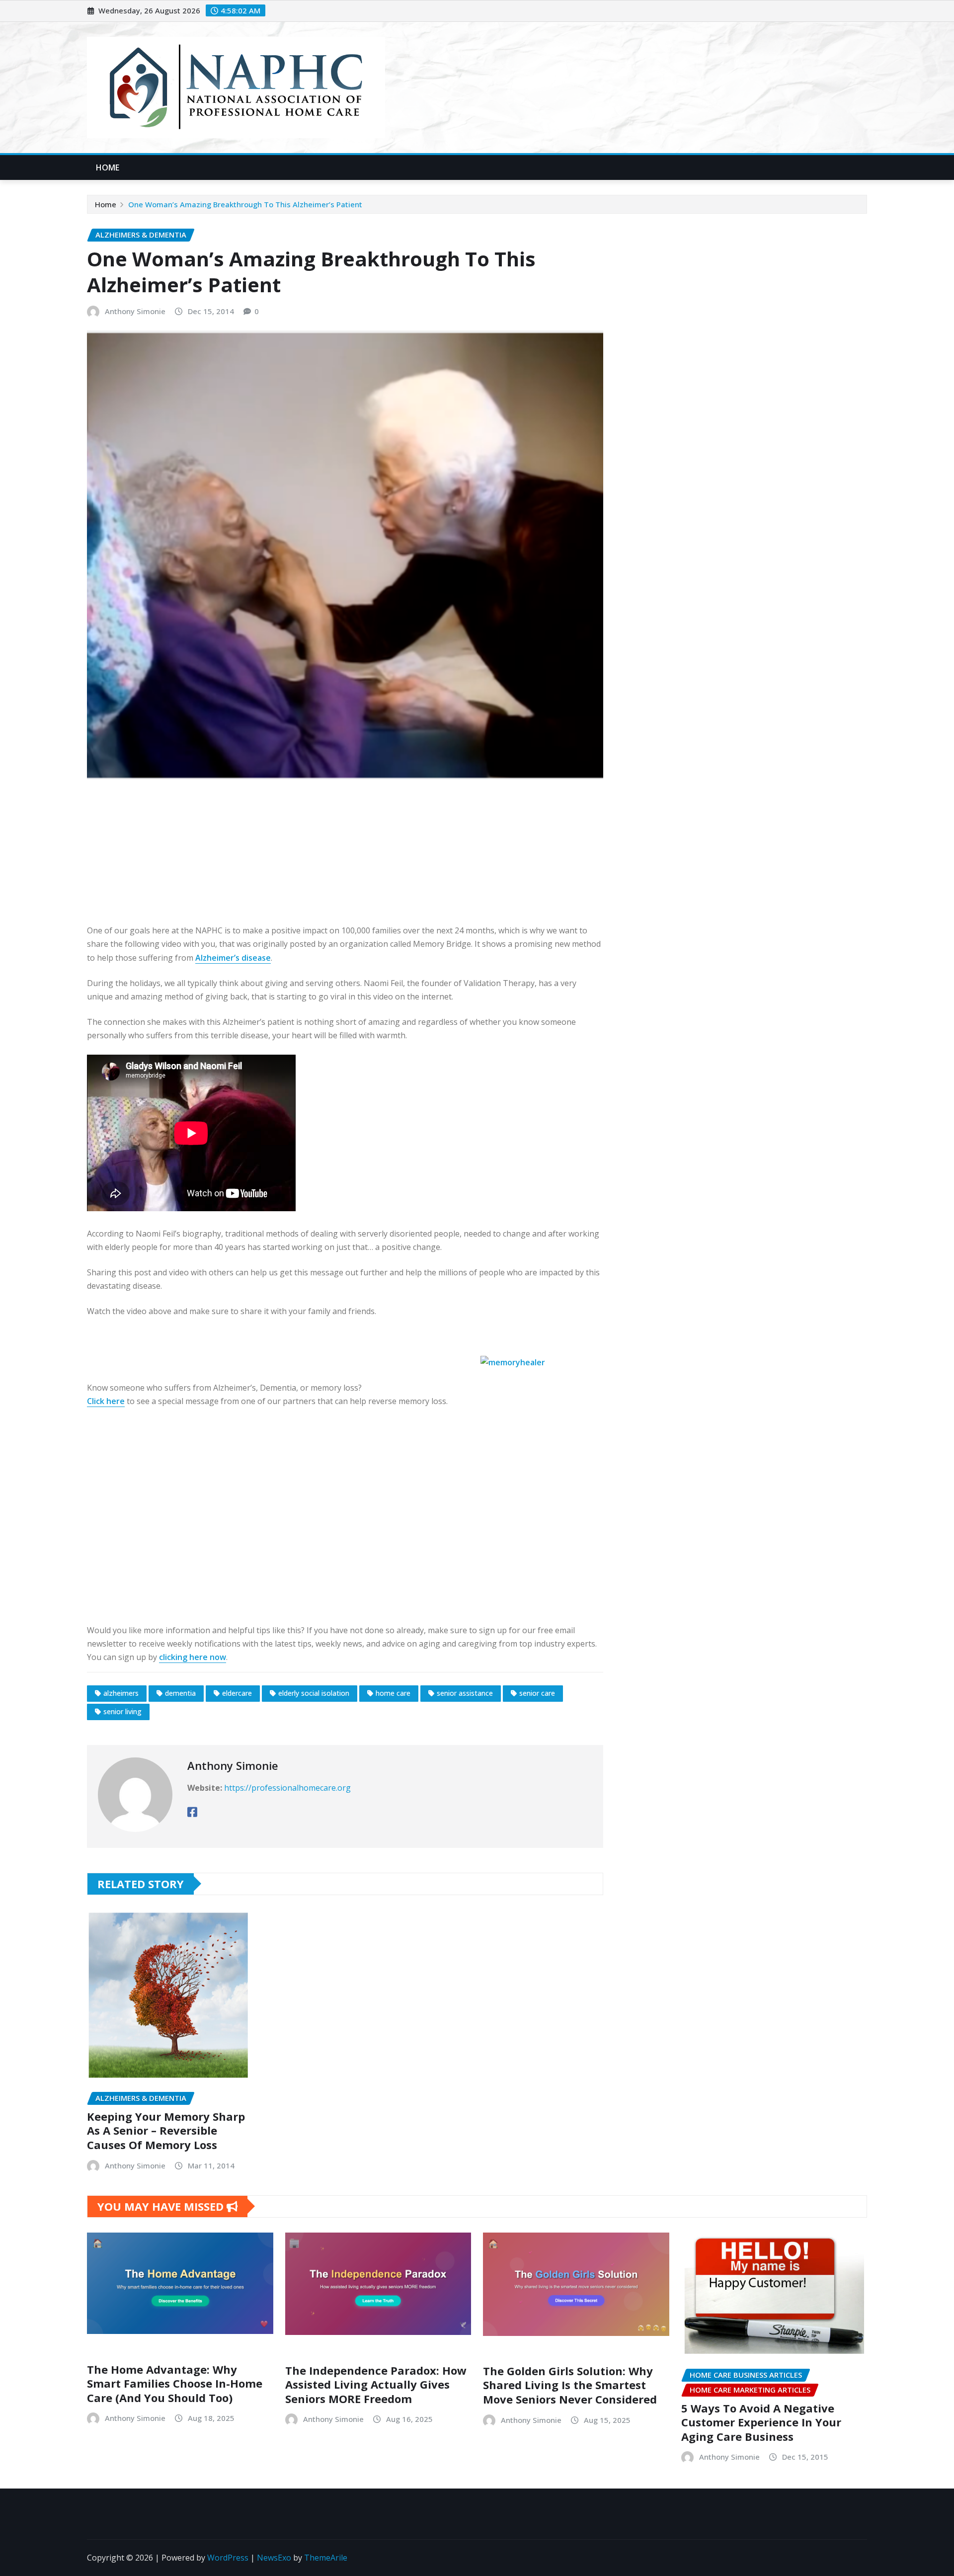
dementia (180, 1693)
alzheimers (121, 1693)
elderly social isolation (314, 1693)
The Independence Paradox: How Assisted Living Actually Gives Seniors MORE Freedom (376, 2384)
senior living (122, 1711)
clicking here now (193, 1657)
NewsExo (274, 2558)
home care (393, 1693)
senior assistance (465, 1693)
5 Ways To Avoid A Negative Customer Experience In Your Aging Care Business (761, 2422)
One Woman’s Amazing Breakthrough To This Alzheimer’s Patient (245, 204)
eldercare (237, 1693)
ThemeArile (326, 2558)
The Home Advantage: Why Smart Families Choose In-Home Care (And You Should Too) (175, 2383)
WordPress (228, 2558)
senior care (537, 1693)
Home (108, 167)
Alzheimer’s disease (233, 958)
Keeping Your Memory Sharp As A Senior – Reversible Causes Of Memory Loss (166, 2130)
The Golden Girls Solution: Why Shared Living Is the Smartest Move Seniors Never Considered (570, 2385)
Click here (106, 1401)
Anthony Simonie (135, 311)
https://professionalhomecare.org (287, 1788)
